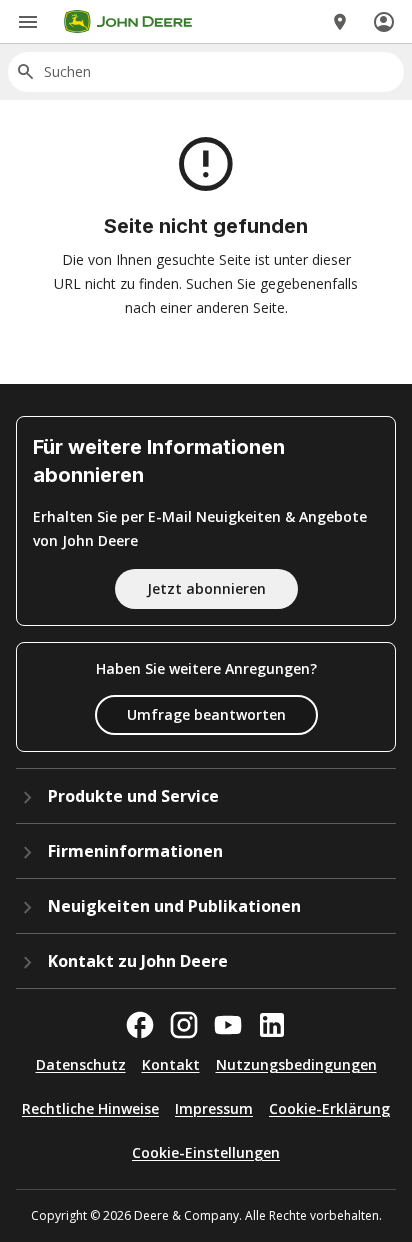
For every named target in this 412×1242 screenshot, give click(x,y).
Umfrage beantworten (206, 714)
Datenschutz (81, 1064)
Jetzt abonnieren (206, 588)
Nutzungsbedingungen (296, 1064)
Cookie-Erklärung (329, 1108)
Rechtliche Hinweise (90, 1108)
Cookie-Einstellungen (206, 1152)
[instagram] (184, 1025)
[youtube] (228, 1025)
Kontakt (171, 1064)
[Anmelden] (384, 22)
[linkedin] (272, 1025)
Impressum (214, 1108)
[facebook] (140, 1025)
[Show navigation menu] (28, 22)
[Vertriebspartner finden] (340, 22)
